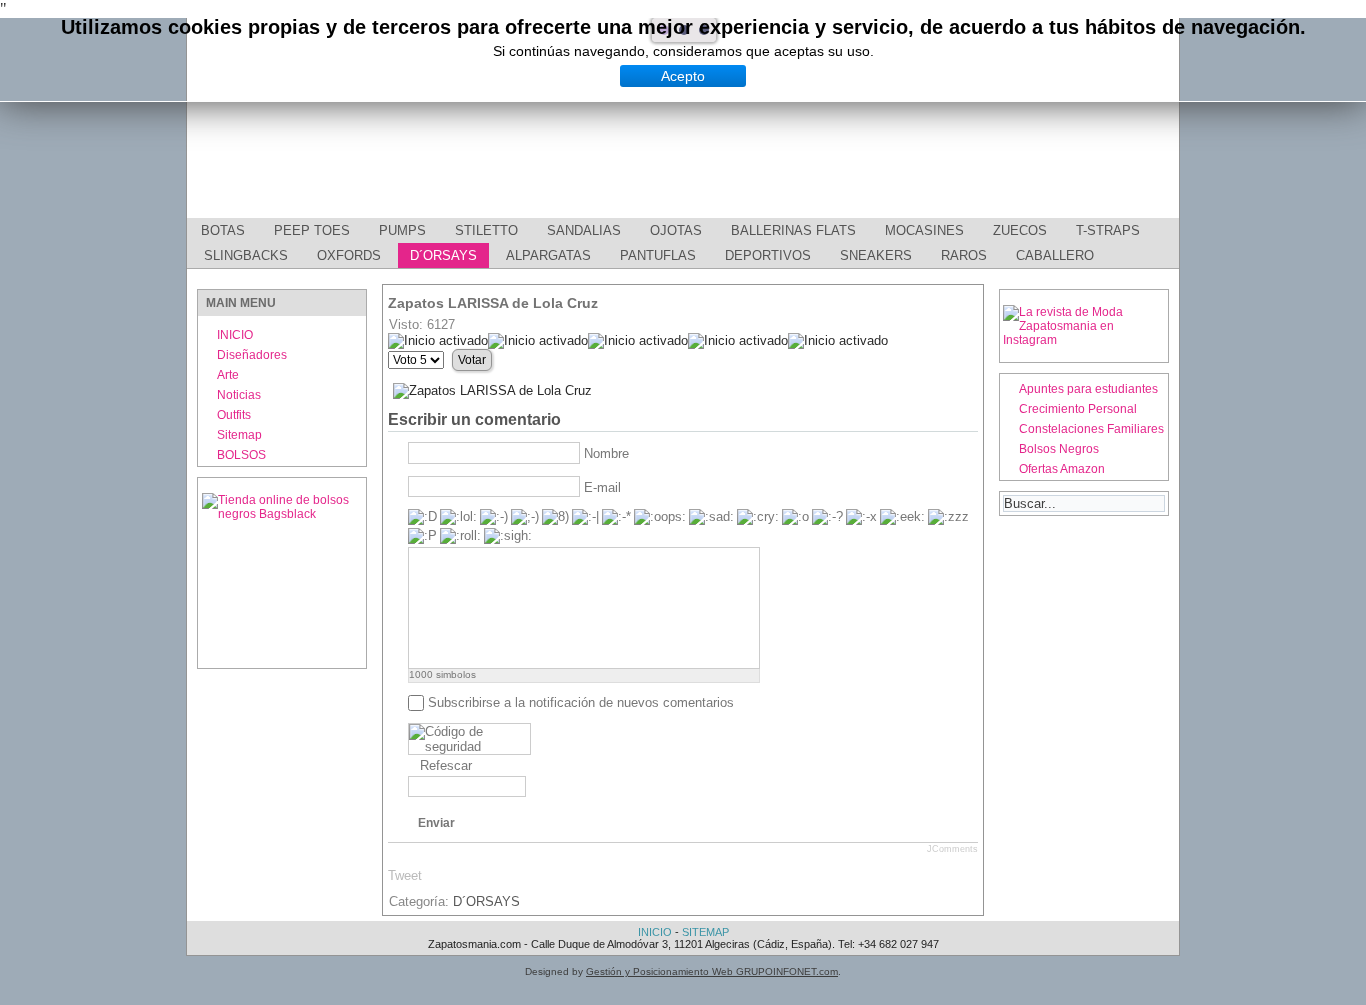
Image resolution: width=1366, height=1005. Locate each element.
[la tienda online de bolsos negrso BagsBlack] (282, 573)
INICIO (235, 335)
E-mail (602, 487)
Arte (228, 375)
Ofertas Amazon (1062, 469)
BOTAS (223, 230)
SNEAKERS (876, 255)
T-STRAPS (1108, 230)
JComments (952, 849)
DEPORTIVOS (768, 255)
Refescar (446, 765)
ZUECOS (1020, 230)
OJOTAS (676, 230)
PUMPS (402, 230)
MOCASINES (924, 230)
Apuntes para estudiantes (1088, 389)
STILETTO (486, 230)
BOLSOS (241, 455)
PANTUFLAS (658, 255)
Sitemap (239, 435)
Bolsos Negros (1059, 449)
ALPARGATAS (548, 255)
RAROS (964, 255)
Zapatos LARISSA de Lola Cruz (493, 303)
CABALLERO (1055, 255)
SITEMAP (705, 932)
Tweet (405, 875)
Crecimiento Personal (1078, 409)
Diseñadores (252, 355)
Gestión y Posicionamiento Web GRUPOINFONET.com (712, 971)
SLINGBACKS (246, 255)
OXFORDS (349, 255)
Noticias (239, 395)
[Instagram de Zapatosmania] (1083, 340)
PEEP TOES (312, 230)
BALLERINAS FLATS (793, 230)
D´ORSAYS (443, 255)
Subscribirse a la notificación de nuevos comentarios (581, 702)
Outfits (234, 415)
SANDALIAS (584, 230)
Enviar (436, 823)
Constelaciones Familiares (1091, 429)
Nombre (606, 453)
